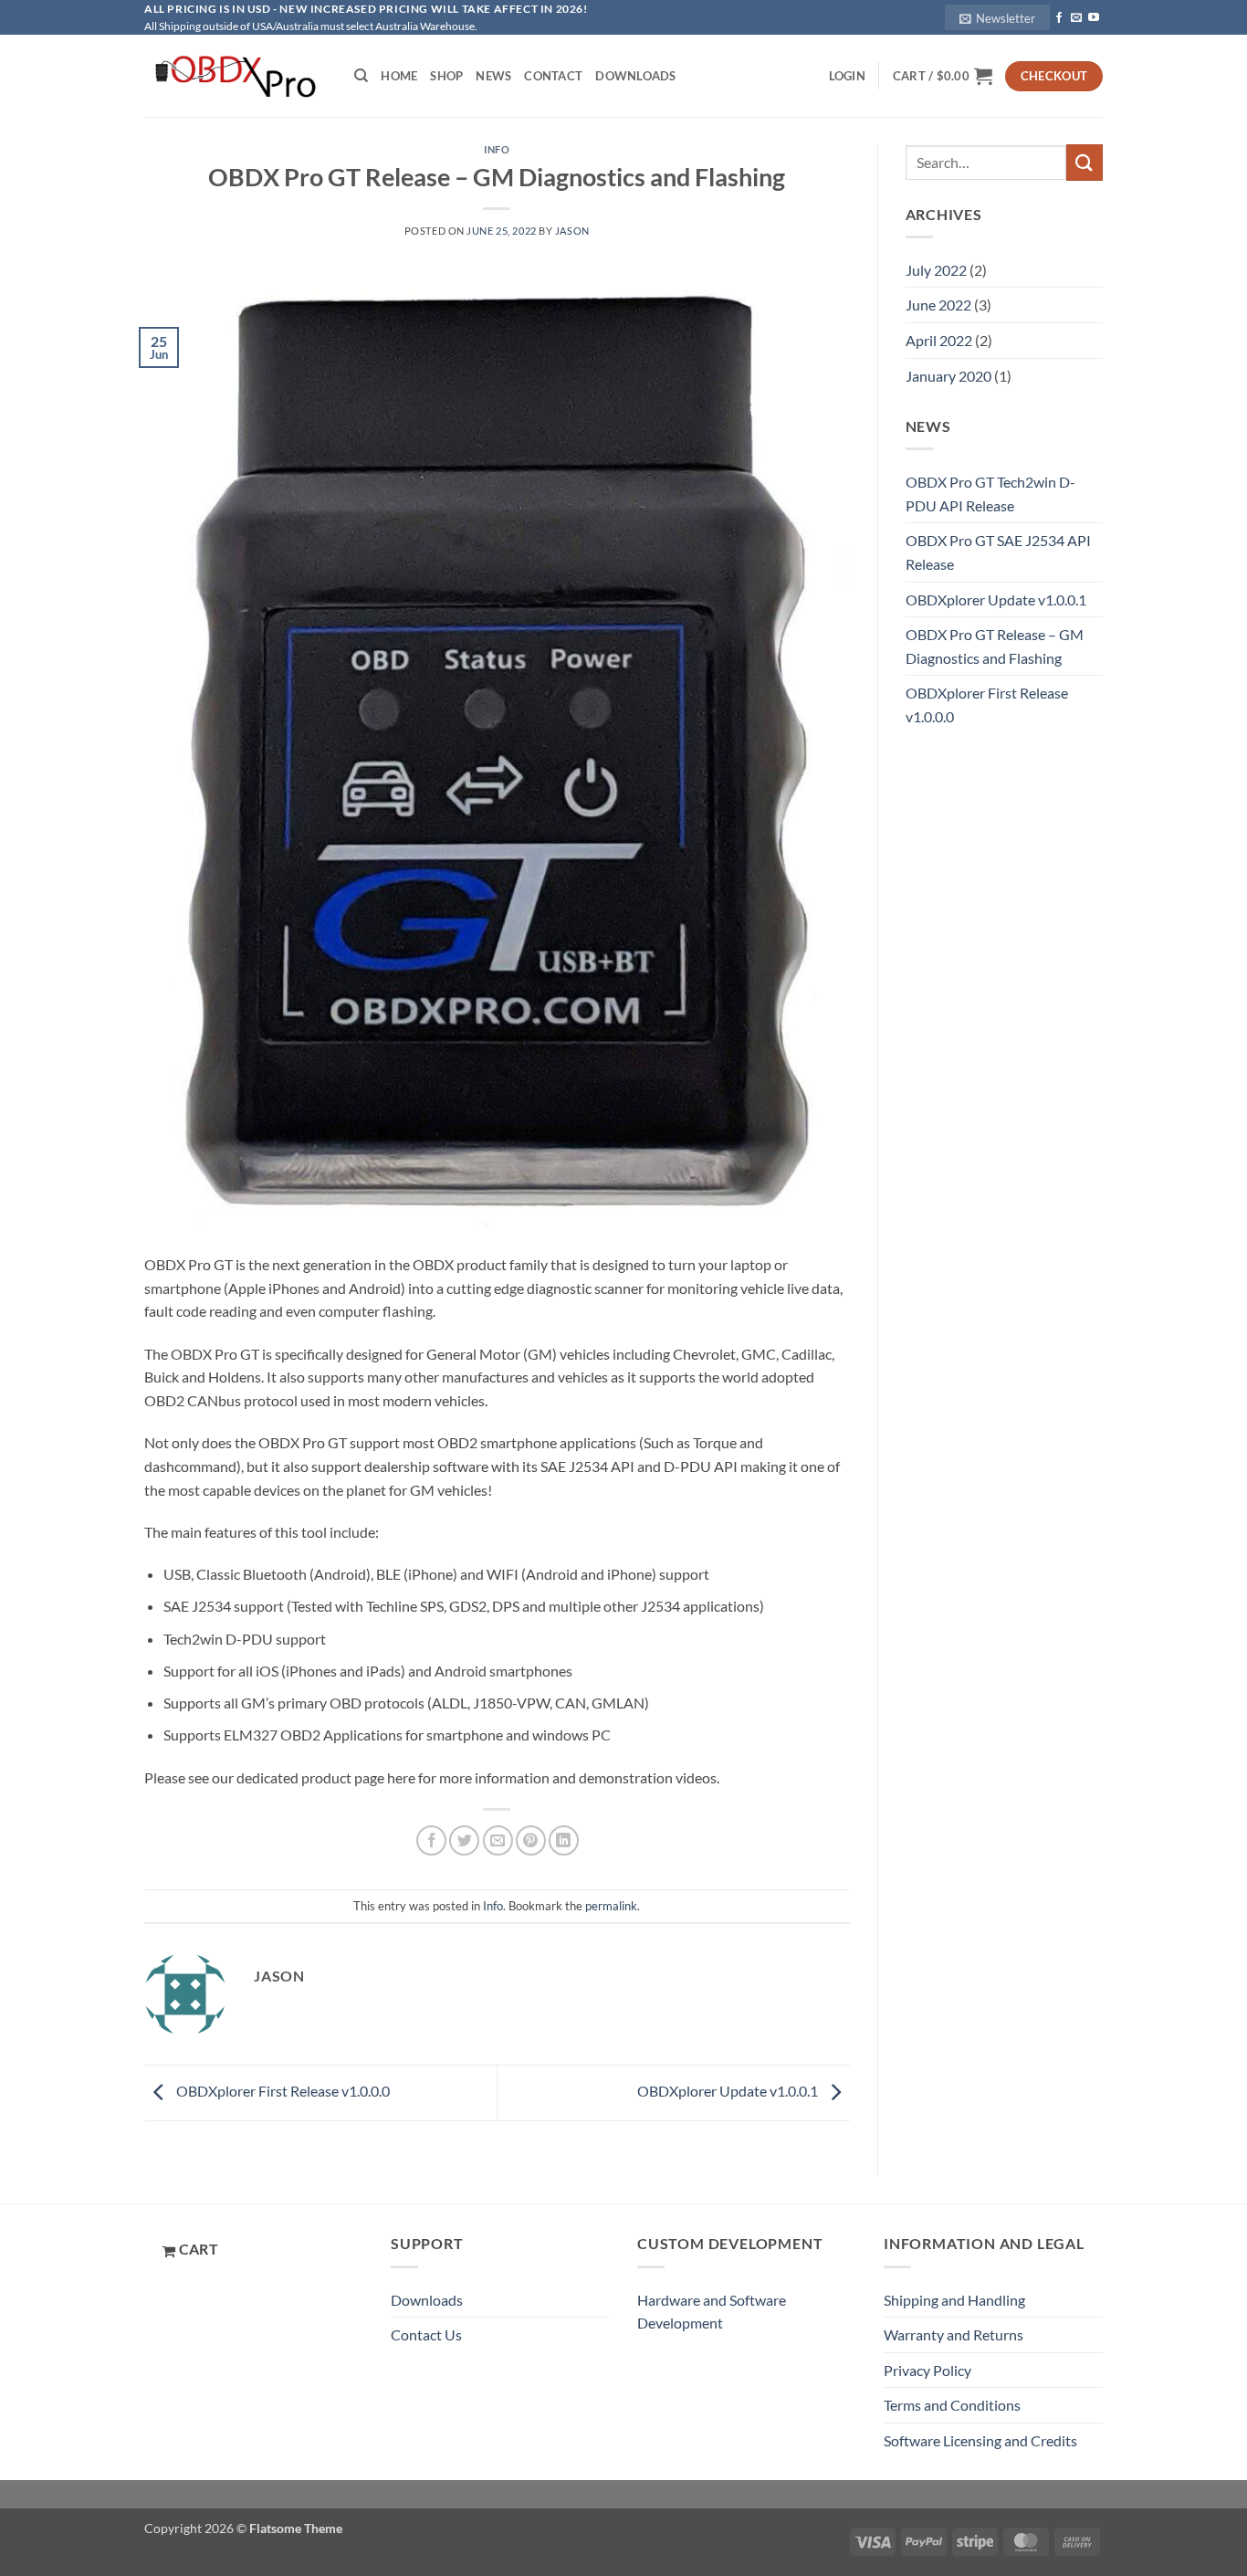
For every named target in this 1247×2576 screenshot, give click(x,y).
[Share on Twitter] (464, 1840)
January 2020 (948, 376)
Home (399, 76)
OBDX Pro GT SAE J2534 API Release (998, 552)
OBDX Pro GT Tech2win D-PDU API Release (990, 494)
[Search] (361, 76)
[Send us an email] (1076, 18)
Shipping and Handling (954, 2300)
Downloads (635, 76)
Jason (572, 231)
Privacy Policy (927, 2370)
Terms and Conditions (952, 2405)
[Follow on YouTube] (1094, 18)
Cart (197, 2249)
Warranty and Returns (954, 2334)
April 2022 (939, 340)
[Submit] (1085, 162)
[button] (997, 17)
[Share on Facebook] (431, 1840)
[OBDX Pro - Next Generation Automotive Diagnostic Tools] (236, 76)
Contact (553, 76)
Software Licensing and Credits (980, 2440)
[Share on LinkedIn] (564, 1840)
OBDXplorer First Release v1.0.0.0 (282, 2091)
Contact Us (426, 2334)
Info (497, 149)
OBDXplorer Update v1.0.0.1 (729, 2091)
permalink (611, 1906)
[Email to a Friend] (498, 1840)
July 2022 (936, 270)
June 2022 (938, 305)
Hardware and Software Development (712, 2312)
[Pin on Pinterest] (531, 1840)
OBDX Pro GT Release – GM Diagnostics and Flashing (995, 646)
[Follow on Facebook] (1059, 18)
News (493, 76)
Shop (446, 76)
